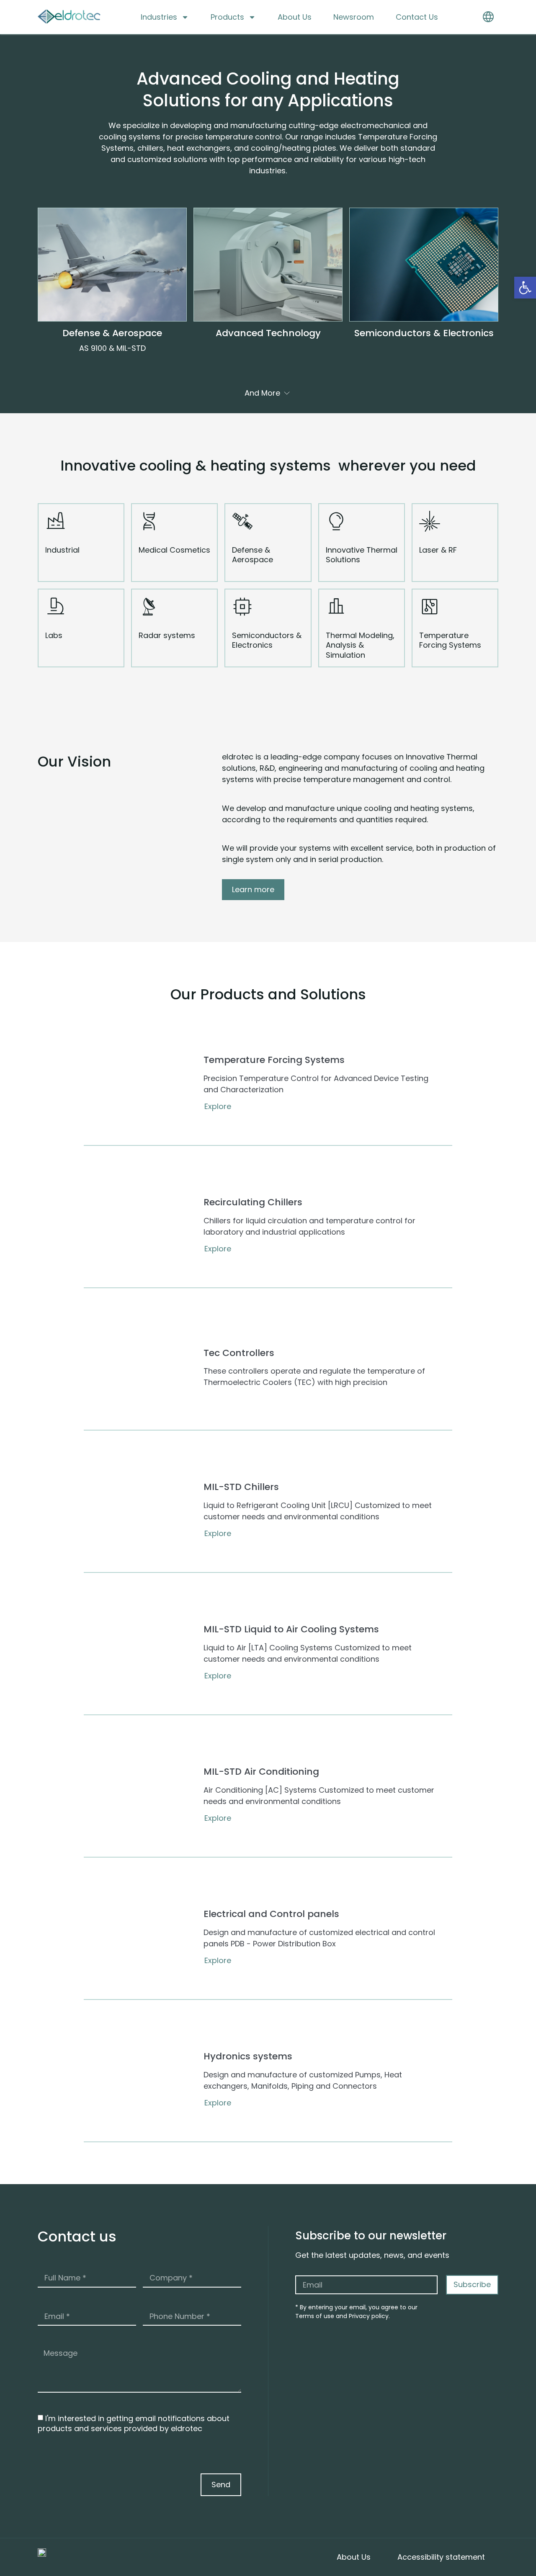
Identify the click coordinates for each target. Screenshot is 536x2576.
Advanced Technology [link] (268, 333)
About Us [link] (295, 17)
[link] (525, 288)
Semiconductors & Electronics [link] (424, 333)
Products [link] (227, 17)
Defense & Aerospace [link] (112, 333)
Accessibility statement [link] (441, 2557)
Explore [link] (218, 1107)
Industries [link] (159, 17)
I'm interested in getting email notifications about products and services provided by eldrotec (134, 2423)
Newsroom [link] (354, 17)
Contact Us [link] (417, 17)
